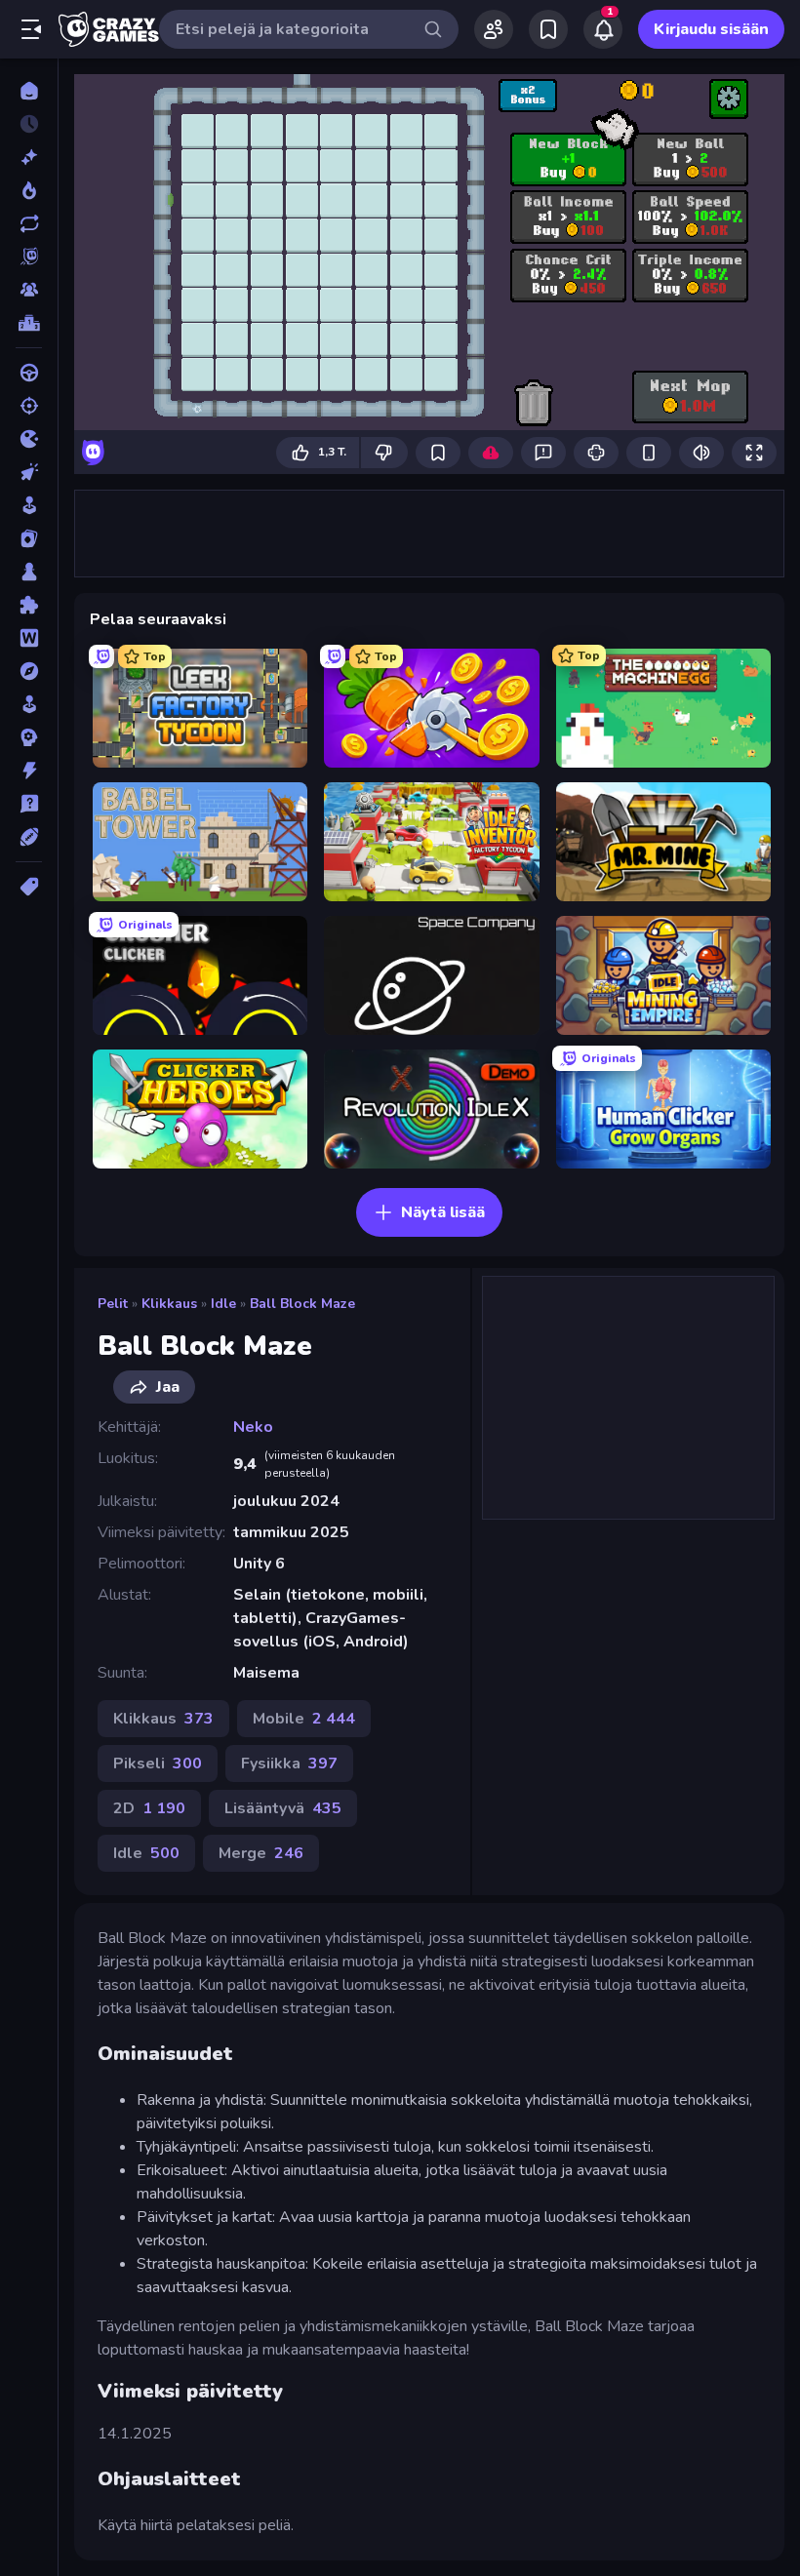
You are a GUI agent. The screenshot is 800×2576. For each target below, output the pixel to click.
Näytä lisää (443, 1212)
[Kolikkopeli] (29, 505)
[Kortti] (29, 538)
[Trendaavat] (29, 190)
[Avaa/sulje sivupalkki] (31, 29)
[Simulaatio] (29, 704)
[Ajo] (29, 373)
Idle (223, 1304)
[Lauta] (29, 572)
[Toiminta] (29, 771)
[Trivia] (29, 804)
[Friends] (494, 29)
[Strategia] (29, 737)
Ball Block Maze (302, 1304)
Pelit (113, 1304)
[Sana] (29, 638)
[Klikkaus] (29, 472)
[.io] (29, 439)
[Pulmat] (29, 605)
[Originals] (29, 257)
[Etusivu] (29, 91)
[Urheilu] (29, 837)
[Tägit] (29, 887)
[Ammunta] (29, 406)
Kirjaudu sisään (711, 29)
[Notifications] (603, 29)
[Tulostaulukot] (29, 323)
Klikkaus (169, 1304)
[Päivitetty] (29, 223)
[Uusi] (29, 157)
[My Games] (548, 29)
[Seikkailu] (29, 671)
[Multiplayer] (29, 290)
